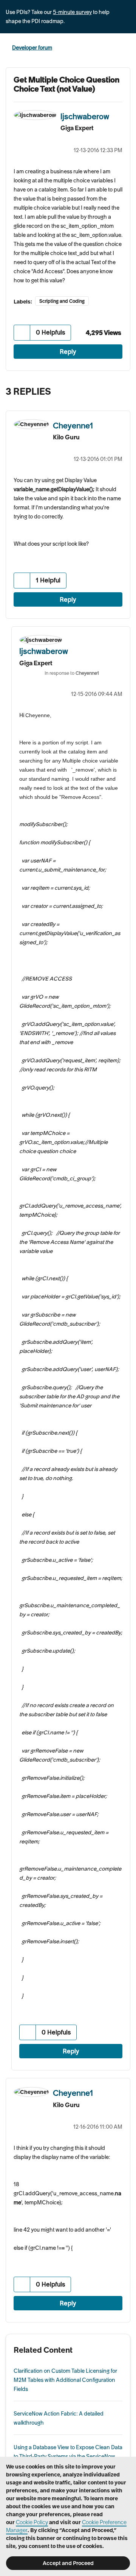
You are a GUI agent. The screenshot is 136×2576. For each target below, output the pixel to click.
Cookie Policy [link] (32, 2522)
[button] (22, 332)
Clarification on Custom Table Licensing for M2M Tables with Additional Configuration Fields (65, 2380)
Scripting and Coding (62, 301)
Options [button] (125, 48)
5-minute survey (72, 12)
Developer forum (32, 48)
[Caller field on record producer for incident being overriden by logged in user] (107, 389)
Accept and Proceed (68, 2563)
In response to (72, 673)
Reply (68, 352)
